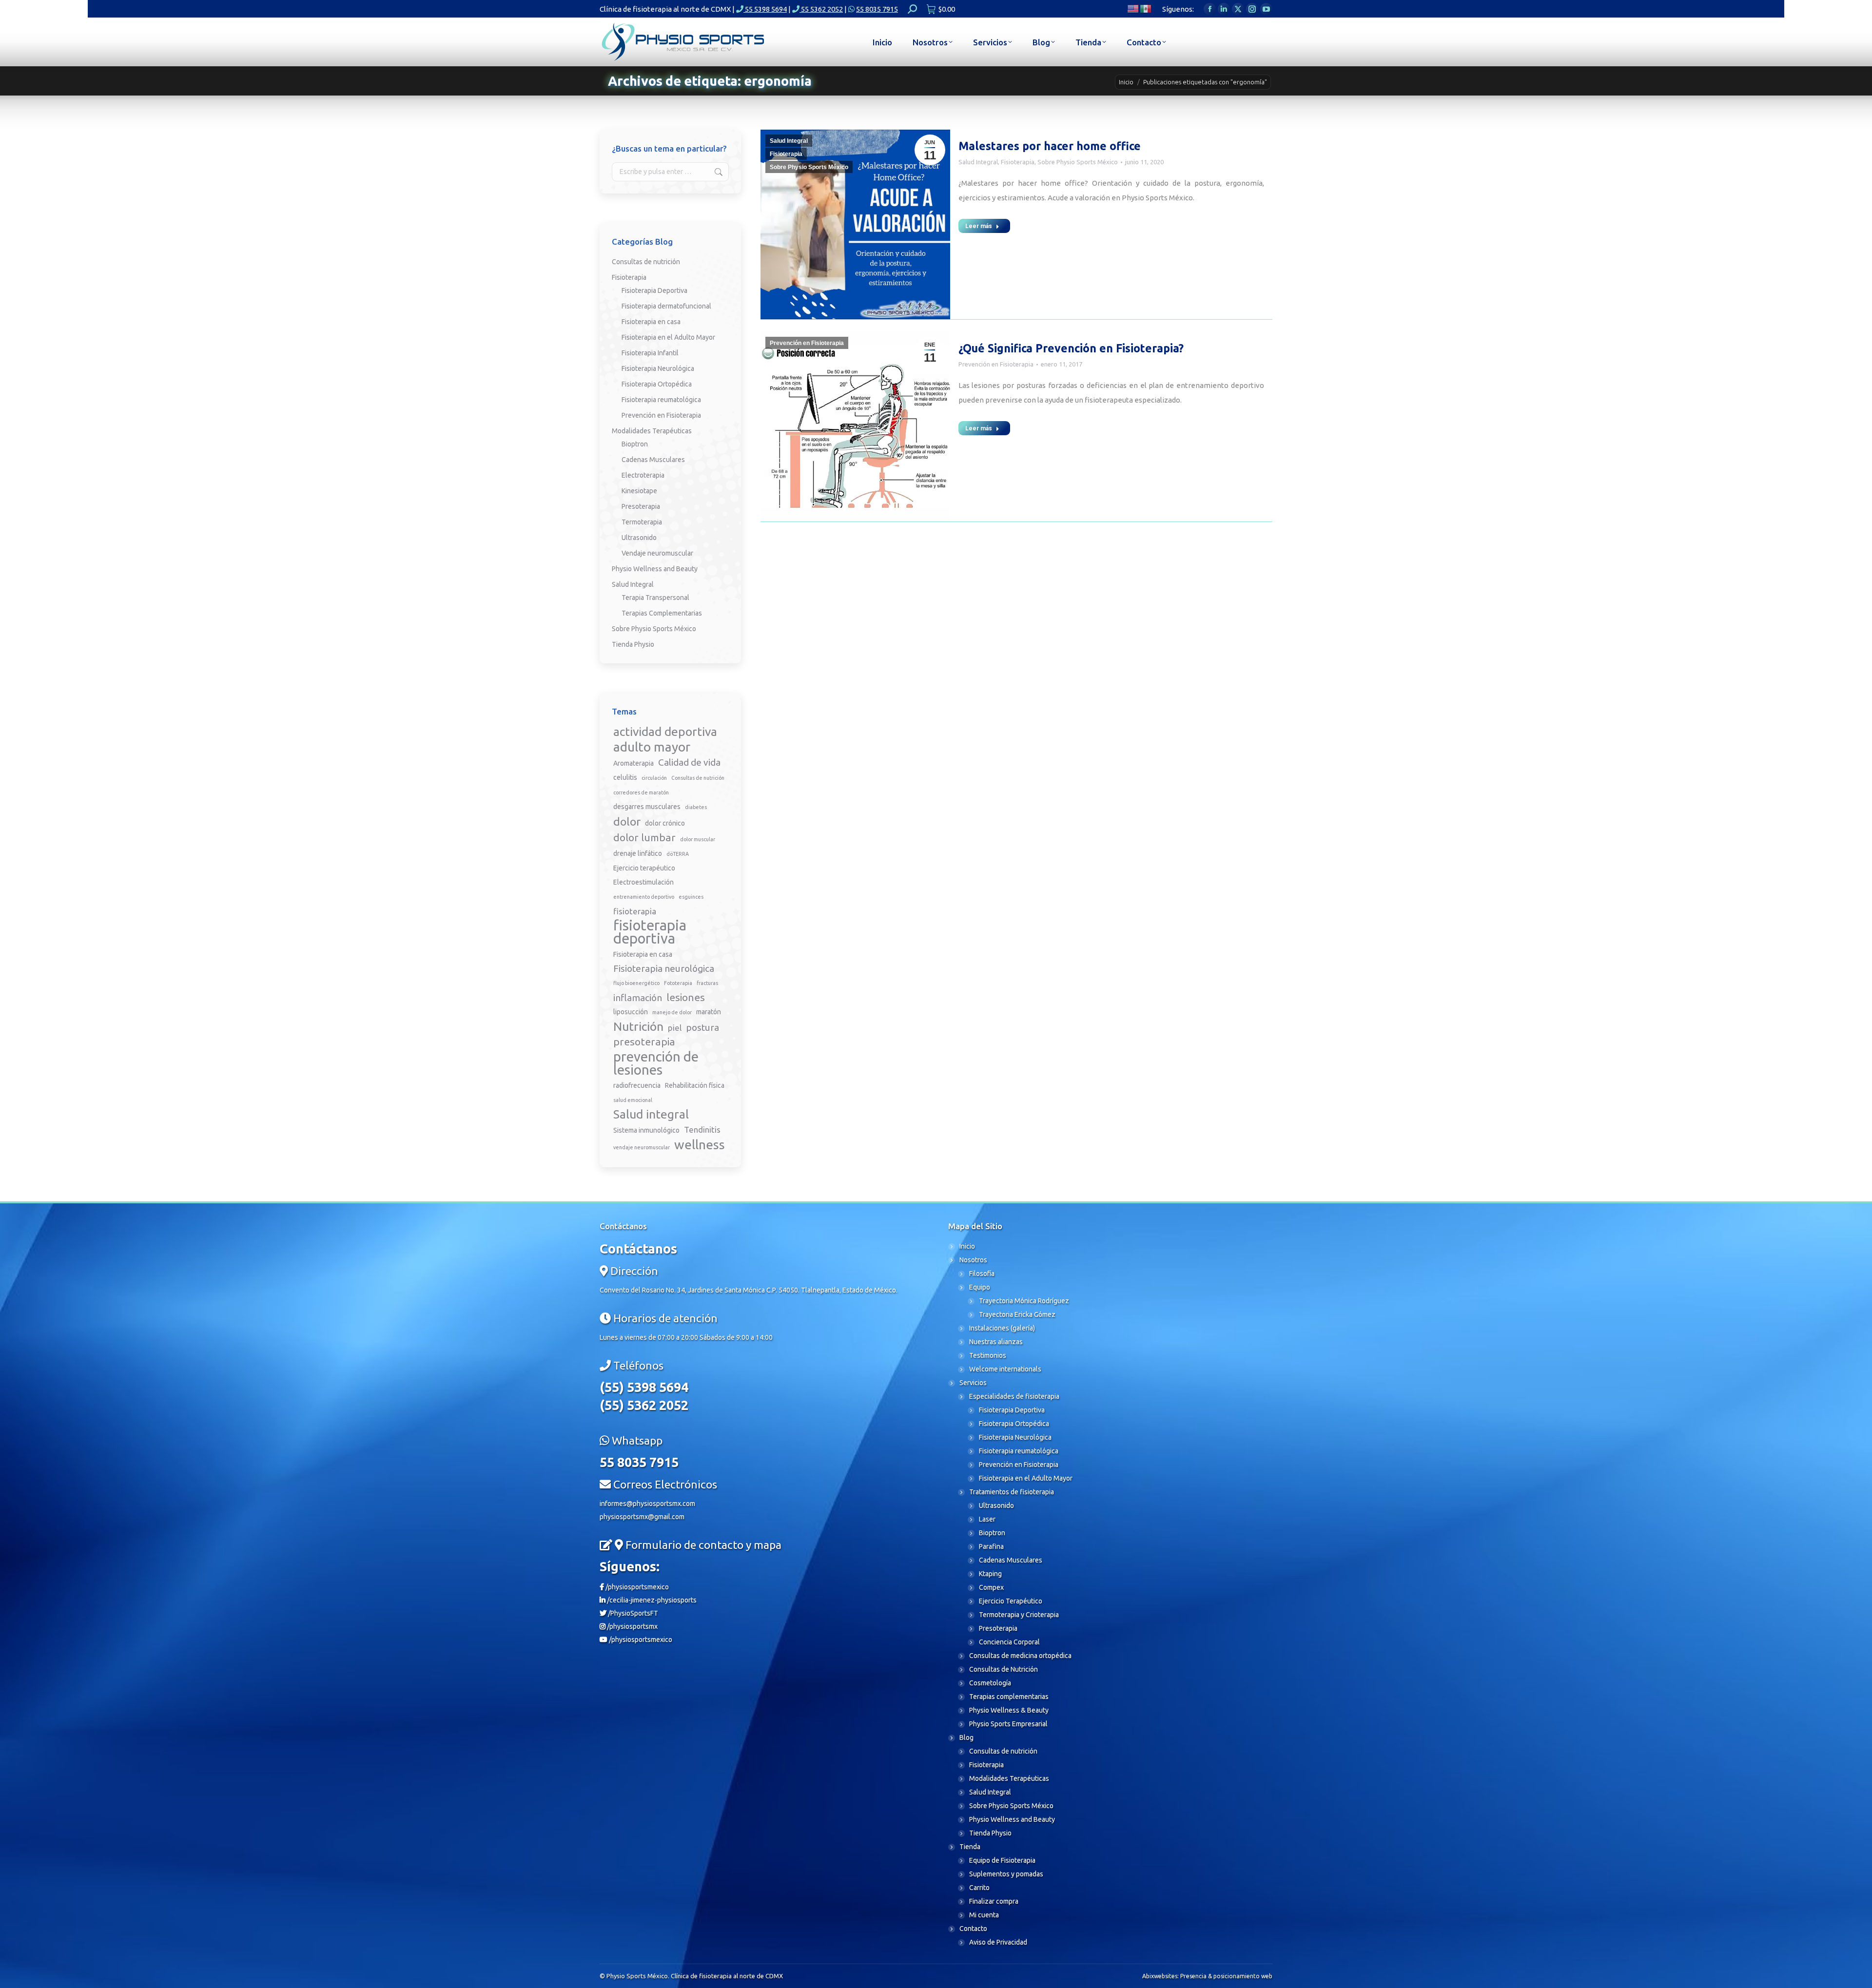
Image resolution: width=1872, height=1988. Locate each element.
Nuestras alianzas (996, 1342)
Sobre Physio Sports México (809, 167)
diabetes (696, 807)
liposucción (631, 1012)
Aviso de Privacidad (998, 1942)
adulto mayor (652, 747)
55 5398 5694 (765, 9)
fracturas (707, 983)
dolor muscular (698, 839)
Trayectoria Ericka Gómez (1017, 1314)
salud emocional (633, 1100)
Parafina (991, 1546)
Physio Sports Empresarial (1008, 1724)
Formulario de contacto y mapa (703, 1545)
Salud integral (651, 1114)
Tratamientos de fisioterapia (1012, 1492)
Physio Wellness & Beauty (1009, 1710)
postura (702, 1027)
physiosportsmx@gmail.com (642, 1517)
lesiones (686, 997)
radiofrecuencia (637, 1085)
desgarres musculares (647, 807)
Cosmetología (990, 1683)
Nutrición (638, 1027)
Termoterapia (642, 522)
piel (675, 1028)
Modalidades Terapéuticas (652, 431)
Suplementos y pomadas (1006, 1874)
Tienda (970, 1847)
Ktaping (990, 1574)
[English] (1133, 8)
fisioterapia (635, 911)
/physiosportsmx (632, 1626)
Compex (991, 1587)
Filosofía (982, 1274)
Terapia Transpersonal (655, 598)
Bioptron (635, 444)
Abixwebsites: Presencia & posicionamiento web (1207, 1976)
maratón (709, 1012)
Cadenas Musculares (653, 460)
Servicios (973, 1383)
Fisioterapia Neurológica (658, 368)
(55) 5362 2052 (644, 1405)
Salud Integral (789, 141)
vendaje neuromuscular (642, 1147)
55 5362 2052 (821, 9)
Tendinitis (702, 1129)
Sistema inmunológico (646, 1130)
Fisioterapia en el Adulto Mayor (668, 337)
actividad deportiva (665, 732)
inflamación (638, 998)
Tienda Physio (633, 644)
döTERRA (678, 854)
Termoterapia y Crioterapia (1019, 1615)
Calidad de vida (689, 762)
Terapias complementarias (1009, 1697)
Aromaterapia (634, 763)
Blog (966, 1737)
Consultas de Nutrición (1004, 1669)
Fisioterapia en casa (651, 322)
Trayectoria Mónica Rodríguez (1024, 1301)
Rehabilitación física (695, 1085)
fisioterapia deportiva (650, 932)
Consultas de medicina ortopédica (1020, 1656)
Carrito (979, 1888)
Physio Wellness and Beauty (655, 569)
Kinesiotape (639, 491)
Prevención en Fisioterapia (807, 343)
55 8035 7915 (877, 9)
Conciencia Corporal (1009, 1642)
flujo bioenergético (636, 983)
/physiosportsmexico (636, 1587)
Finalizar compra (994, 1901)
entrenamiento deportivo (644, 897)
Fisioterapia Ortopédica (657, 384)
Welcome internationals (1005, 1369)
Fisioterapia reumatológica (661, 400)
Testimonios (988, 1355)
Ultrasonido (639, 538)
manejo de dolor (672, 1012)
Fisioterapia (786, 154)
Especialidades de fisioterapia (1014, 1396)
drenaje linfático (638, 853)
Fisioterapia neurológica (664, 968)
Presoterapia (641, 506)
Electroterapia (643, 475)
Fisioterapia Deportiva (654, 290)
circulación (654, 778)
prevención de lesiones (656, 1063)
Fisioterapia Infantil (650, 353)
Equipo (980, 1287)
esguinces (691, 897)
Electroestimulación (643, 882)
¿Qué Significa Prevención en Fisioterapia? (1071, 348)
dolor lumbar (644, 837)
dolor (627, 821)
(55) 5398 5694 (644, 1387)
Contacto (973, 1929)
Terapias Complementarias (662, 613)
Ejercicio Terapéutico (1011, 1601)
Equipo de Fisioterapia (1002, 1860)
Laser (987, 1519)
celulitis (625, 777)
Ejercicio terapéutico (644, 868)
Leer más (979, 226)
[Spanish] (1146, 8)
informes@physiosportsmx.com (647, 1504)
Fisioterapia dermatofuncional (666, 306)
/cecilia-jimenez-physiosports (651, 1600)
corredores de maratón (641, 792)
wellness (700, 1145)
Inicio (967, 1246)
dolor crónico (665, 823)
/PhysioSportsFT (632, 1613)
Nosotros (973, 1260)
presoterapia (644, 1042)
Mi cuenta (984, 1915)
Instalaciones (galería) (1002, 1328)
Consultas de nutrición (646, 262)
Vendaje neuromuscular (657, 553)
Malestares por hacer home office (1050, 146)
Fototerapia (678, 983)
